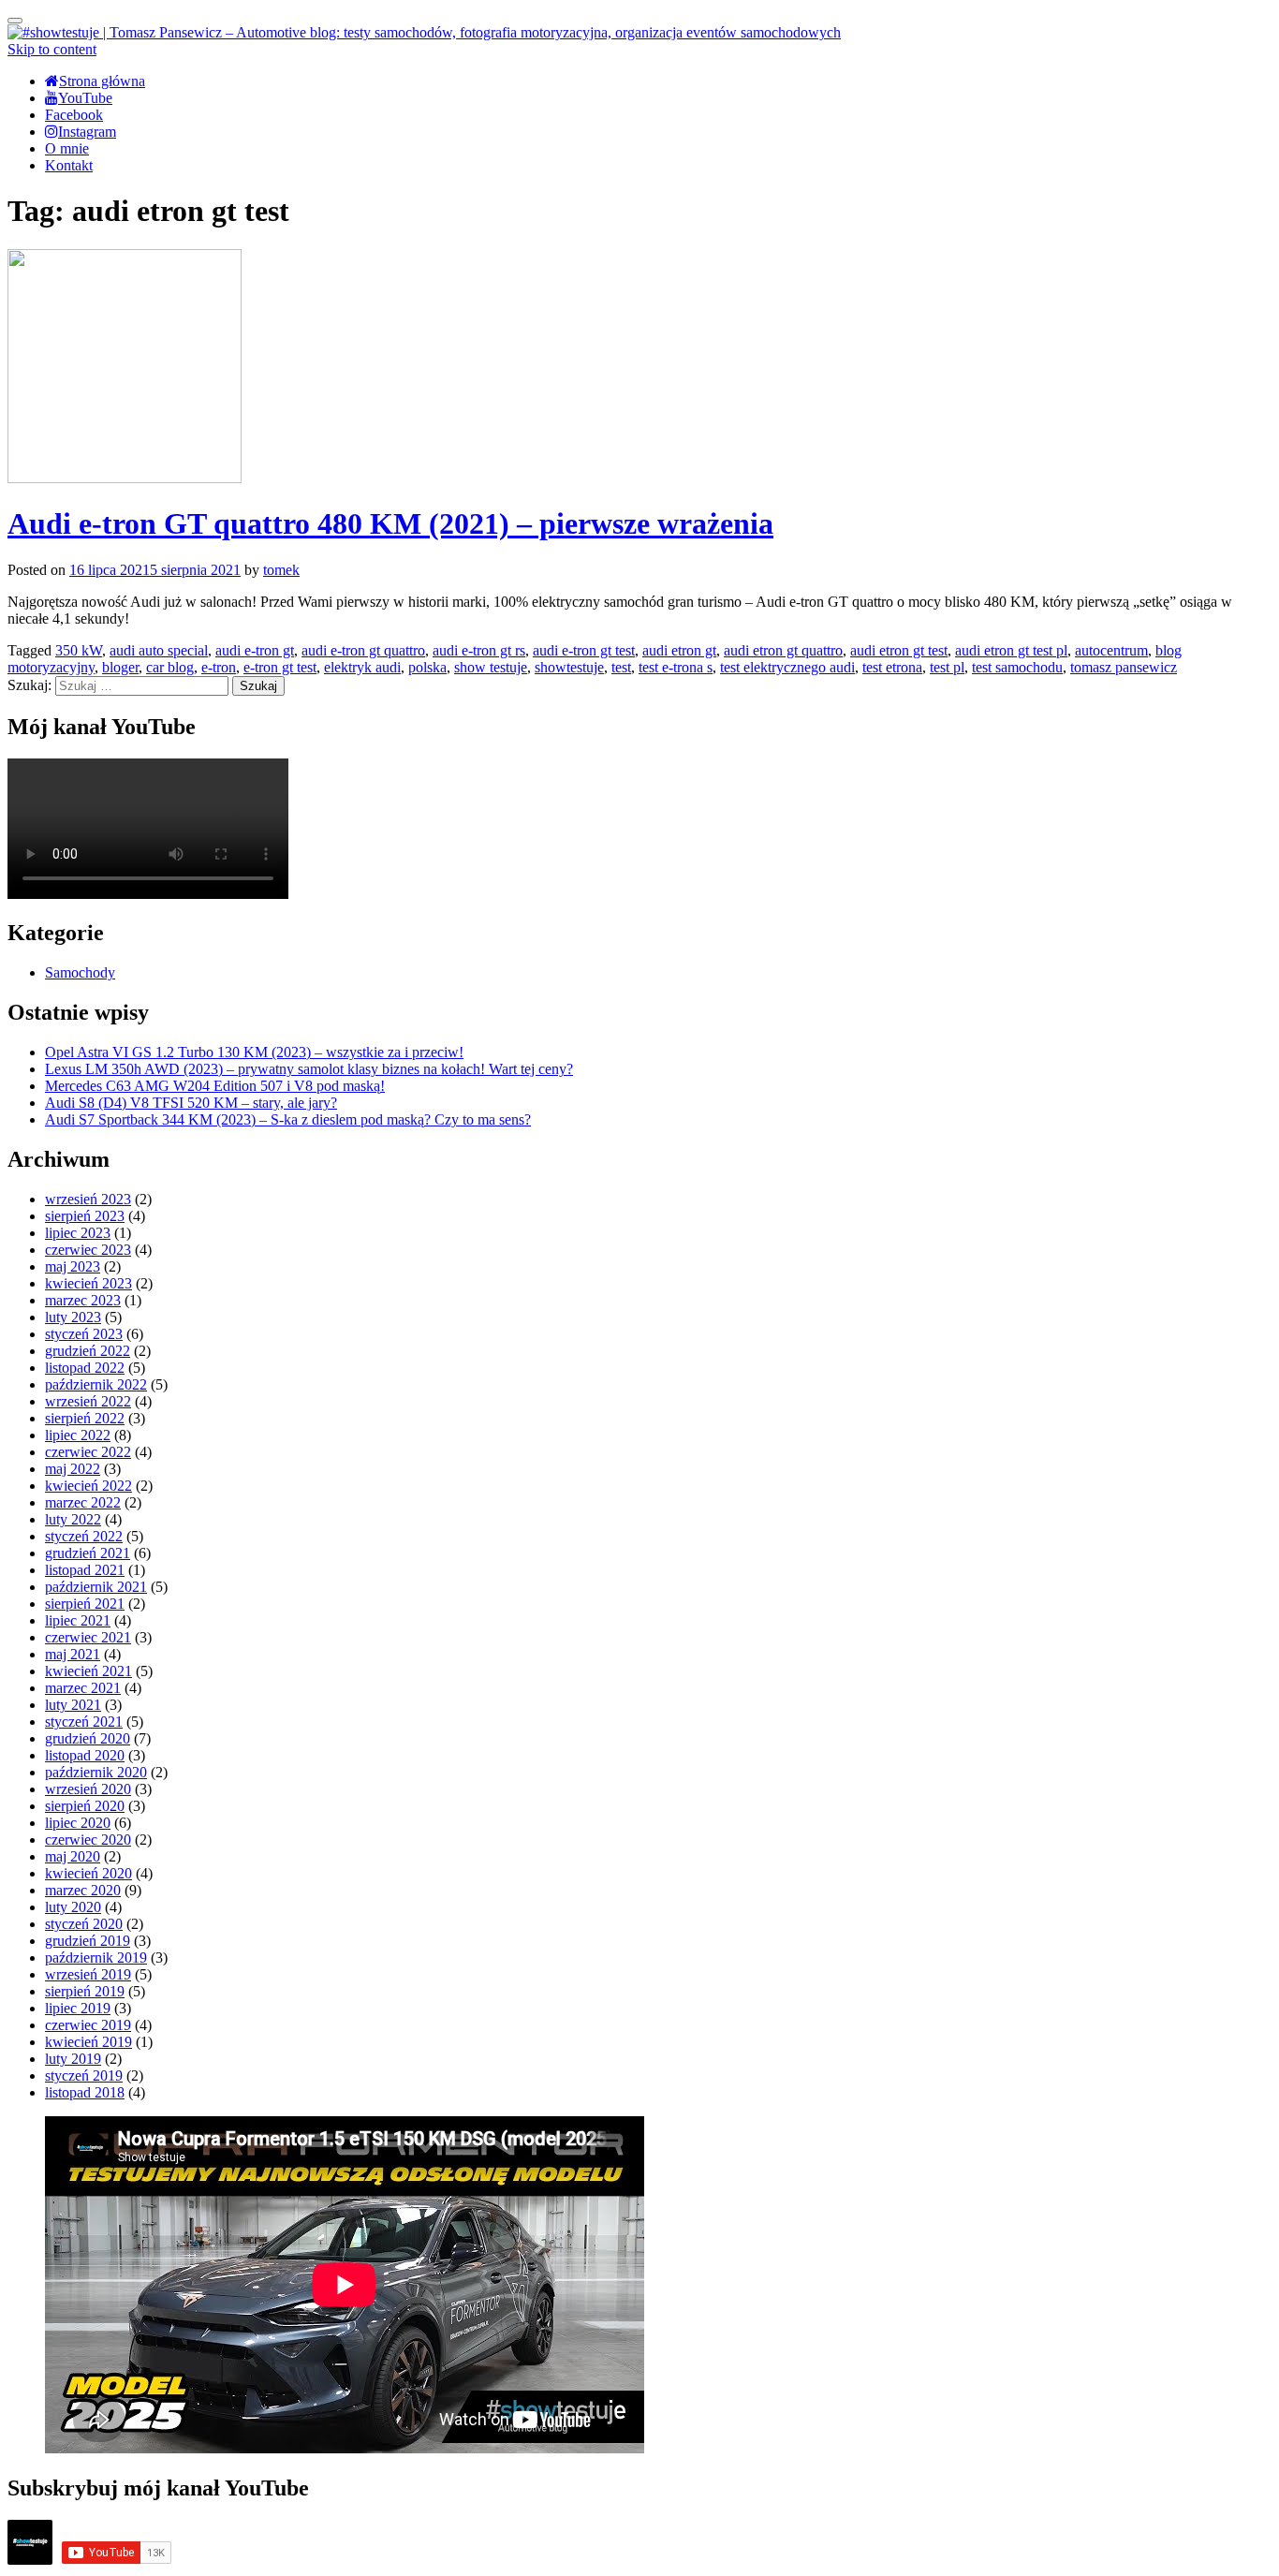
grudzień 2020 (88, 1738)
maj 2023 (73, 1266)
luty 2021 (73, 1705)
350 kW (79, 650)
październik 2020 (96, 1772)
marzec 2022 (83, 1502)
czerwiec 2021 (88, 1637)
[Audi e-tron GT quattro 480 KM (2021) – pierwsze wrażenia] (125, 478)
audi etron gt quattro (783, 650)
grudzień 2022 (88, 1351)
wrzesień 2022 (88, 1401)
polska (427, 667)
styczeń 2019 (84, 2076)
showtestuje (569, 667)
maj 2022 (73, 1469)
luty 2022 (73, 1519)
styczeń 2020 (84, 1924)
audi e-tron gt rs (479, 650)
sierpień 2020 (85, 1806)
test (621, 667)
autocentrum (1111, 650)
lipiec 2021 (78, 1620)
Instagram (87, 132)
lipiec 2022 (78, 1435)
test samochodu (1017, 667)
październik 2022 (96, 1384)
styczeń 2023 (84, 1334)
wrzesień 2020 (88, 1789)
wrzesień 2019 (88, 1974)
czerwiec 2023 (88, 1250)
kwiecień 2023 (88, 1283)
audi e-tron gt (255, 650)
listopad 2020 (85, 1755)
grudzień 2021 (88, 1553)
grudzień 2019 (88, 1941)
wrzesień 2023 (88, 1199)
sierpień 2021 (85, 1604)
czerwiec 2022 (88, 1452)
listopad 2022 (85, 1368)
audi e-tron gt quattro (363, 650)
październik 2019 (96, 1958)
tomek (281, 570)
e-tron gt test (280, 667)
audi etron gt (679, 650)
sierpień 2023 (85, 1216)
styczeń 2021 (84, 1722)
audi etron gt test (899, 650)
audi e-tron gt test (584, 650)
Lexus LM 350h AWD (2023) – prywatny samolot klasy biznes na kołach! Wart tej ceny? (309, 1069)
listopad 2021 (85, 1570)
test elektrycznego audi (787, 667)
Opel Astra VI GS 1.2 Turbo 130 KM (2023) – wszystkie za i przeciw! (254, 1052)
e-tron (219, 667)
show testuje (491, 667)
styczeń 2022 (84, 1536)
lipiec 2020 (78, 1823)
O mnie (67, 148)
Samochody (80, 972)
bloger (120, 667)
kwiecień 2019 (88, 2042)
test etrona (892, 667)
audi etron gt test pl (1011, 650)
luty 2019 (73, 2059)
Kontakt (69, 165)
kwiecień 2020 (88, 1873)
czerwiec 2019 (88, 2025)
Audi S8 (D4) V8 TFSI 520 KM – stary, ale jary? (191, 1103)
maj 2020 (73, 1856)
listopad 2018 (85, 2092)
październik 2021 (96, 1587)
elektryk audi (362, 667)
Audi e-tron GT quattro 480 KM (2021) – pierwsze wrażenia (390, 523)
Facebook (74, 115)
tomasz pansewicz (1124, 667)
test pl (947, 667)
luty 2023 (73, 1317)
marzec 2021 (83, 1688)
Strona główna (102, 81)
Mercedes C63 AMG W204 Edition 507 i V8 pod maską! (215, 1086)
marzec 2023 (83, 1300)
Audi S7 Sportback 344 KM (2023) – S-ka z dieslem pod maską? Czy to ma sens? (288, 1119)
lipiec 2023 (78, 1233)
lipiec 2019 (78, 2008)
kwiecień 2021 (88, 1671)
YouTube (85, 98)
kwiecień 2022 (88, 1486)
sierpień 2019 (85, 1991)
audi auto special (159, 650)
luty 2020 (73, 1907)
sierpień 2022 (85, 1418)
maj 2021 (73, 1654)
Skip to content (52, 49)
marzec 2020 (83, 1890)
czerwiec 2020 (88, 1840)
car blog (170, 667)
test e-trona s (676, 667)
